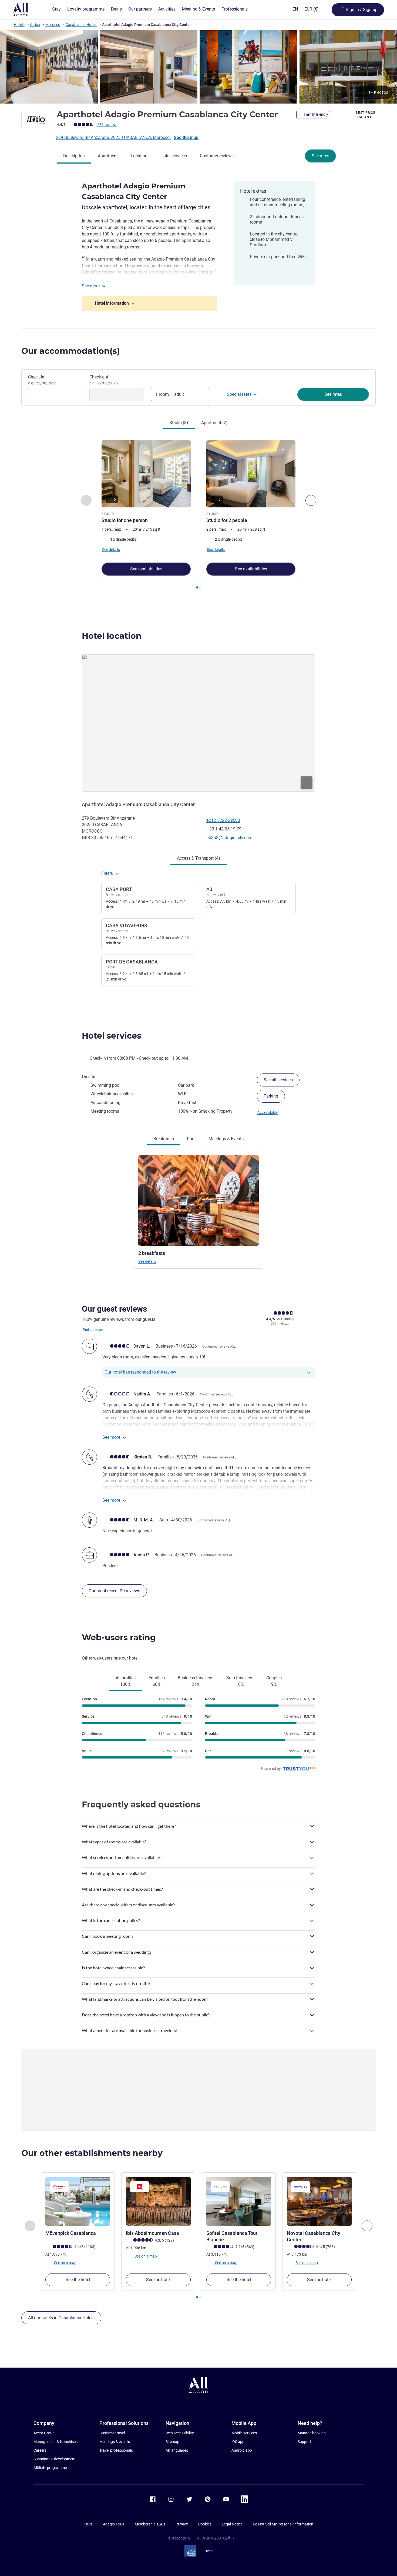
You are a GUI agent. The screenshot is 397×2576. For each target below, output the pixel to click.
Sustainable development (55, 2459)
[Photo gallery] (198, 67)
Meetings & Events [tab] (226, 1139)
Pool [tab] (191, 1139)
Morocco (53, 25)
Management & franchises (55, 2442)
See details (147, 1261)
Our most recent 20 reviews (114, 1591)
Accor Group (44, 2433)
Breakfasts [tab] (164, 1139)
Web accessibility (180, 2433)
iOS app (238, 2442)
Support (304, 2442)
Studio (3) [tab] (179, 423)
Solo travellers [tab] (240, 1681)
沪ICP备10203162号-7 (216, 2538)
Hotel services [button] (112, 1036)
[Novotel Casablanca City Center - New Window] (319, 2201)
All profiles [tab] (126, 1681)
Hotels (19, 25)
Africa (35, 25)
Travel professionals (116, 2450)
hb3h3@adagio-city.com (229, 838)
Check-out (104, 380)
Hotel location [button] (112, 636)
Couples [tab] (274, 1681)
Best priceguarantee (366, 115)
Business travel (112, 2433)
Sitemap (172, 2442)
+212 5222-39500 (223, 820)
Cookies (205, 2524)
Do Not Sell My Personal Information (283, 2524)
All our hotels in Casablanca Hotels (61, 2318)
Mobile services (244, 2433)
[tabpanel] (198, 513)
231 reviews (107, 125)
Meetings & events (115, 2442)
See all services (278, 1080)
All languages (177, 2450)
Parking (271, 1096)
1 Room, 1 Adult (170, 394)
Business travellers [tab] (196, 1681)
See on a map (65, 2263)
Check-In (42, 380)
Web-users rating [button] (119, 1638)
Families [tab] (157, 1681)
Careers (40, 2450)
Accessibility (268, 1112)
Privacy (182, 2524)
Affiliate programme (50, 2468)
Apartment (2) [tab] (214, 423)
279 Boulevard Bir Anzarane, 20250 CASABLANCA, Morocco (113, 137)
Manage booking (312, 2433)
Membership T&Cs (150, 2524)
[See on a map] (198, 723)
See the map (186, 137)
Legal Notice (232, 2524)
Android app (242, 2450)
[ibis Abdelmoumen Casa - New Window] (158, 2201)
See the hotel (78, 2280)
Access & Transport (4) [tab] (198, 858)
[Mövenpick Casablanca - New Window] (78, 2201)
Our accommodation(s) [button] (71, 351)
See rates (320, 156)
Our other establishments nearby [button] (92, 2153)
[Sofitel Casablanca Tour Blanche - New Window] (239, 2201)
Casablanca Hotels (81, 25)
